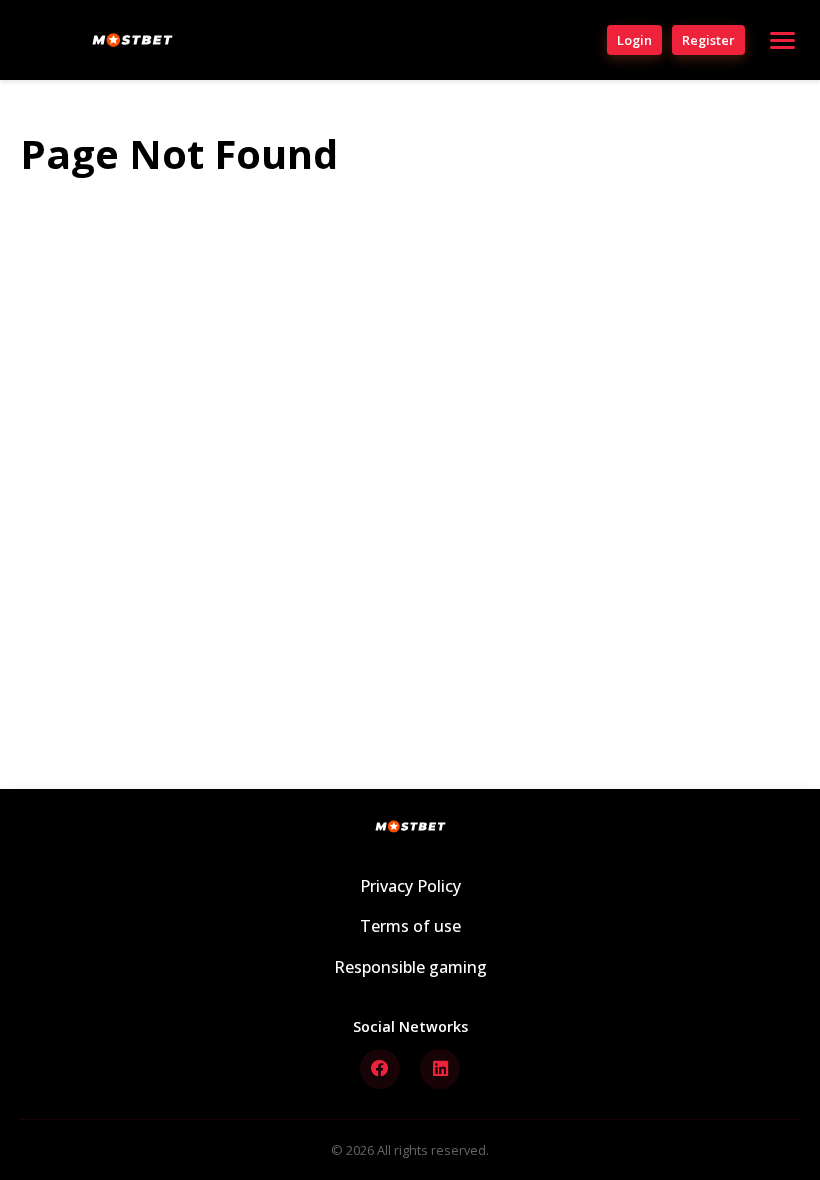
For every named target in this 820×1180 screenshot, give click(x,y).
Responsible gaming (410, 967)
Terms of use (410, 926)
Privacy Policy (410, 886)
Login (634, 40)
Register (708, 40)
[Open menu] (782, 40)
